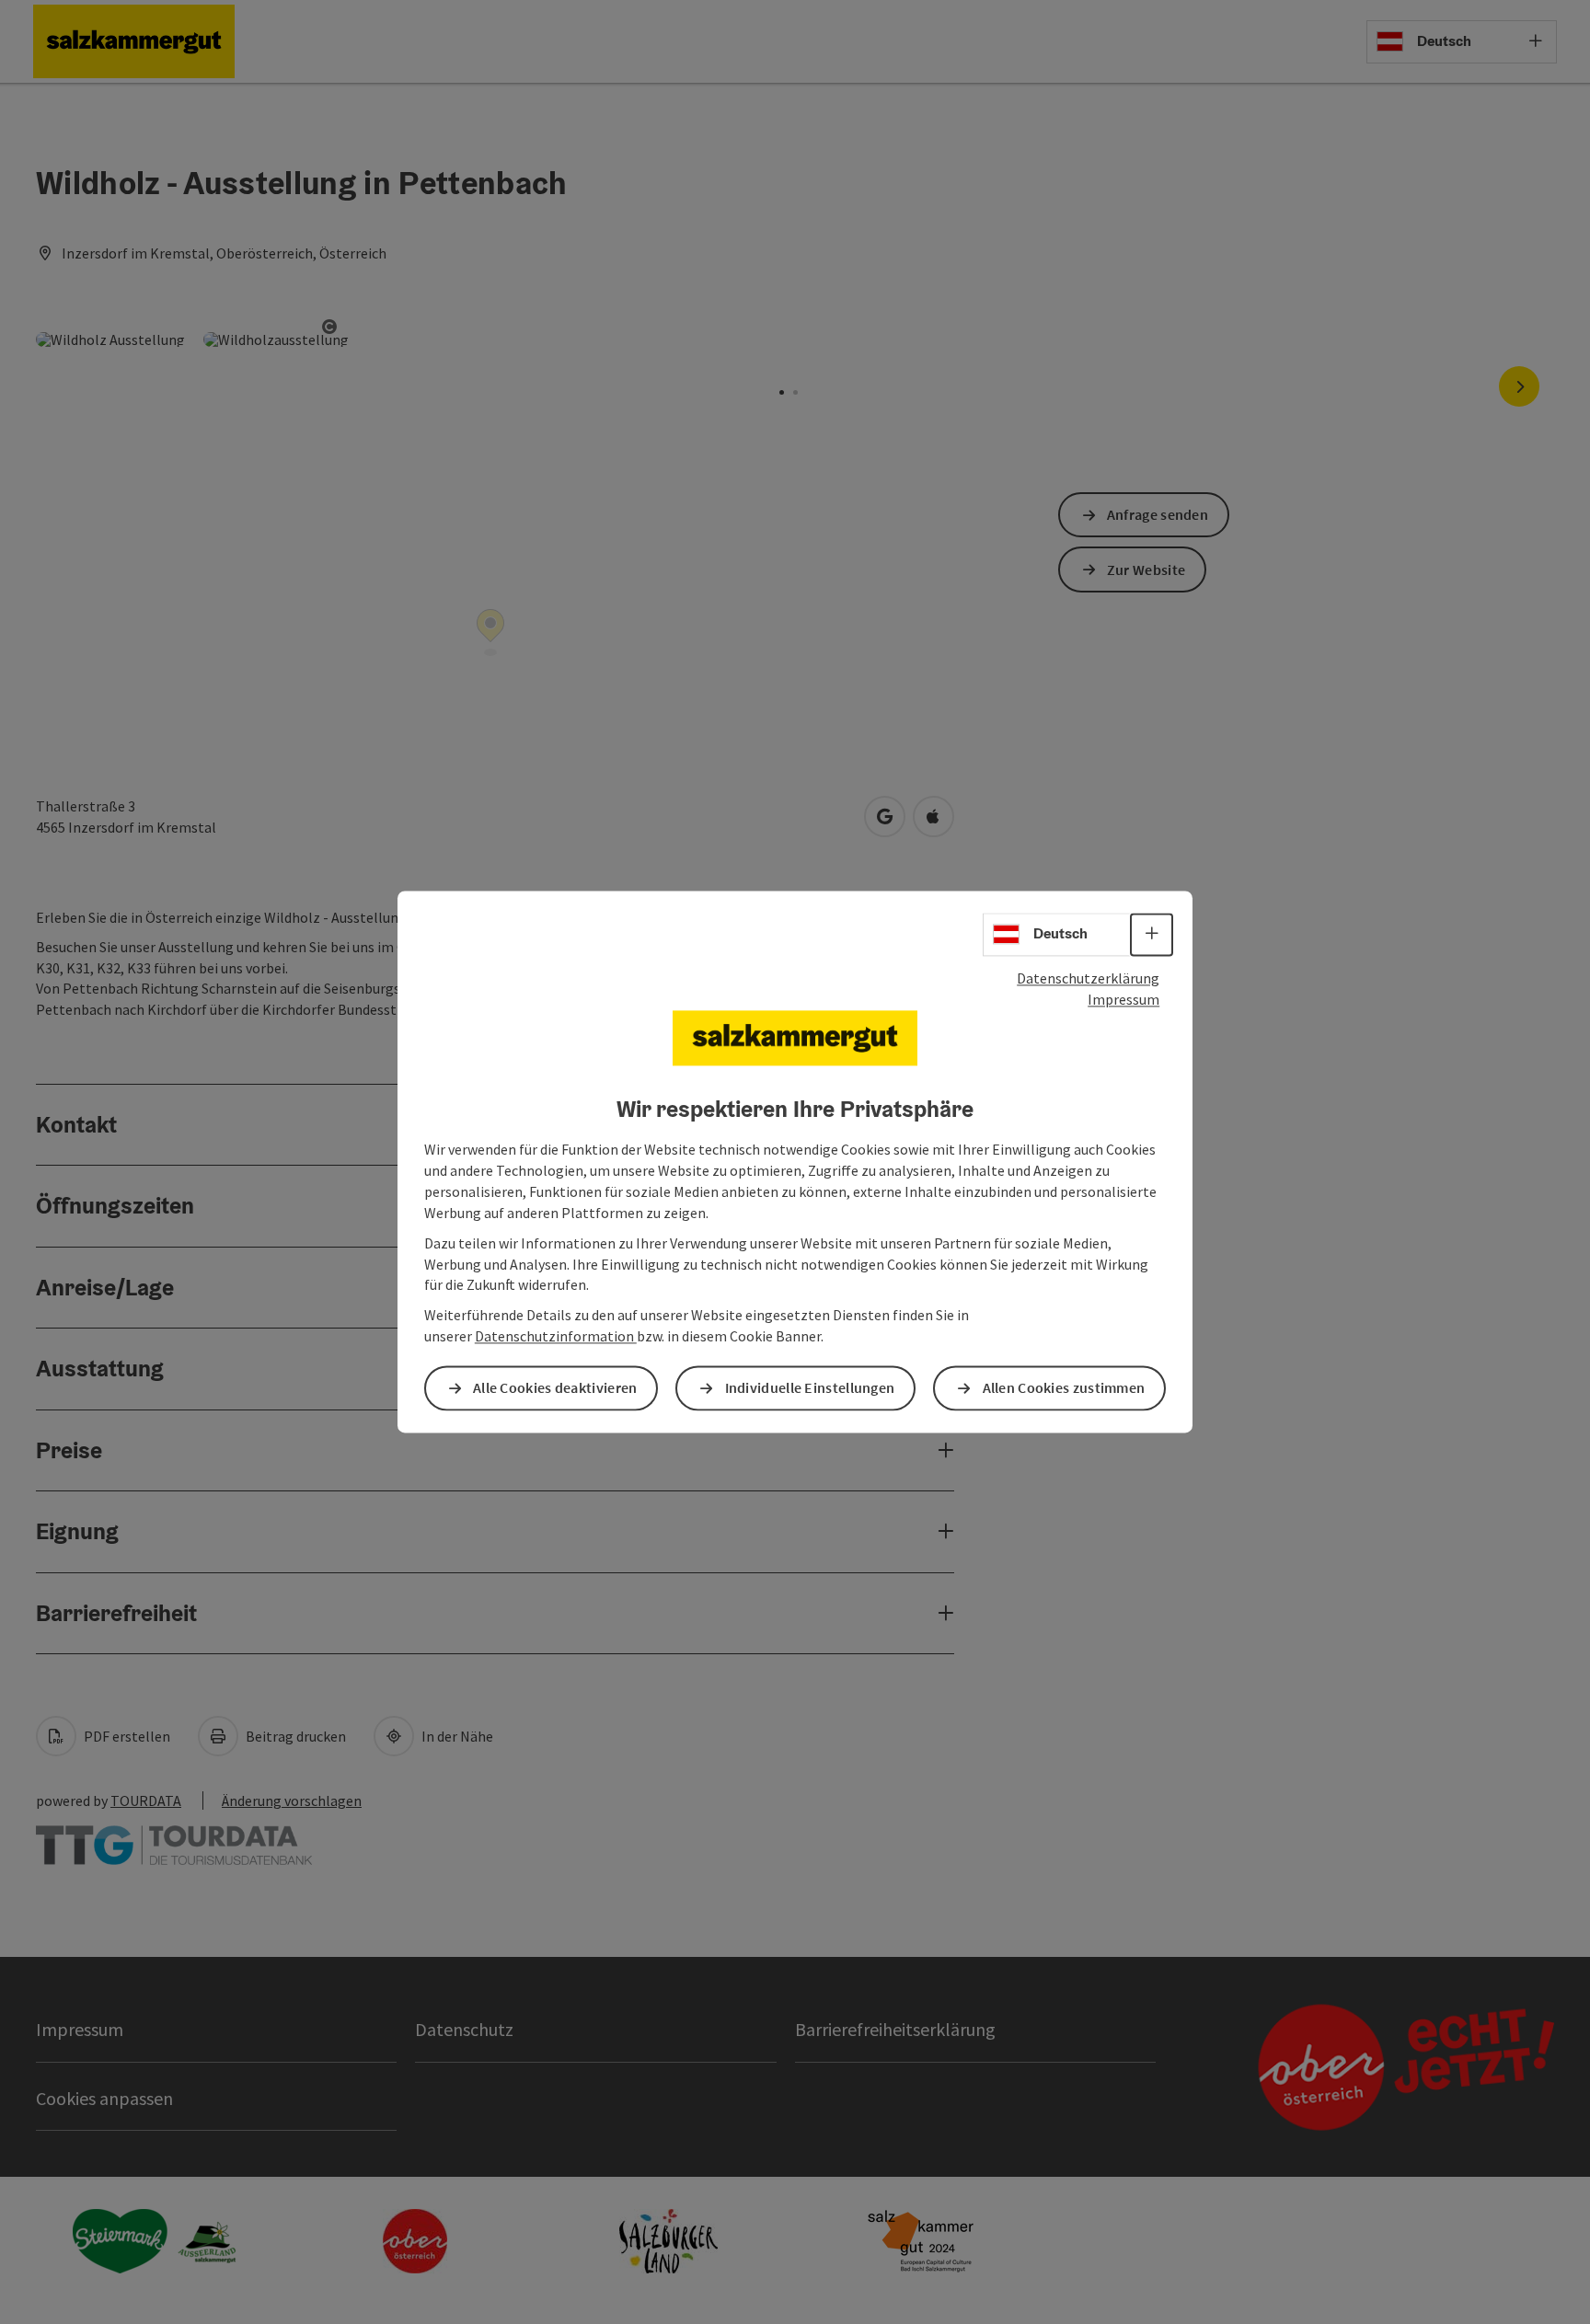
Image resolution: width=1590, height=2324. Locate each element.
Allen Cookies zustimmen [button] (1064, 1388)
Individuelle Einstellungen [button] (810, 1388)
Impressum (1123, 999)
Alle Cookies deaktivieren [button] (555, 1388)
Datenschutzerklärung (1088, 978)
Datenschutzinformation (556, 1337)
